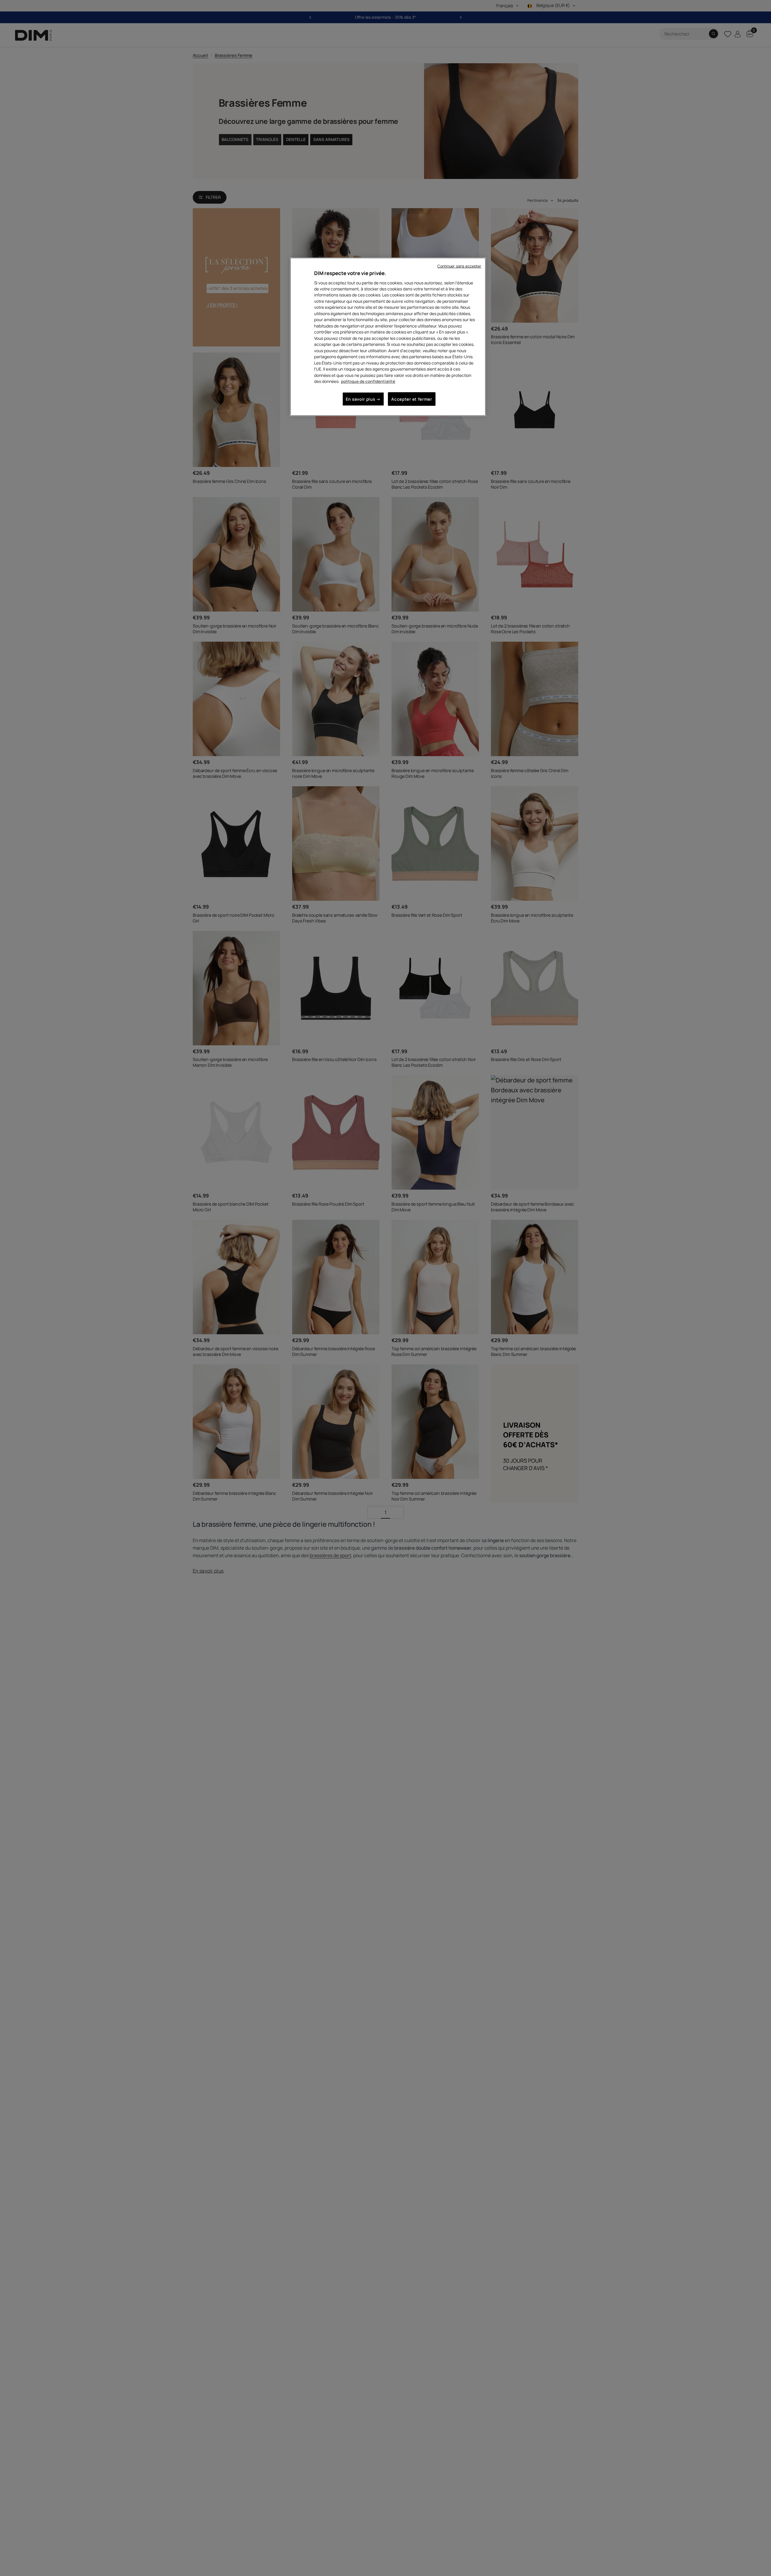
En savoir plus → (363, 399)
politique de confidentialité (368, 381)
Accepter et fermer (412, 399)
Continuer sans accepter (459, 266)
